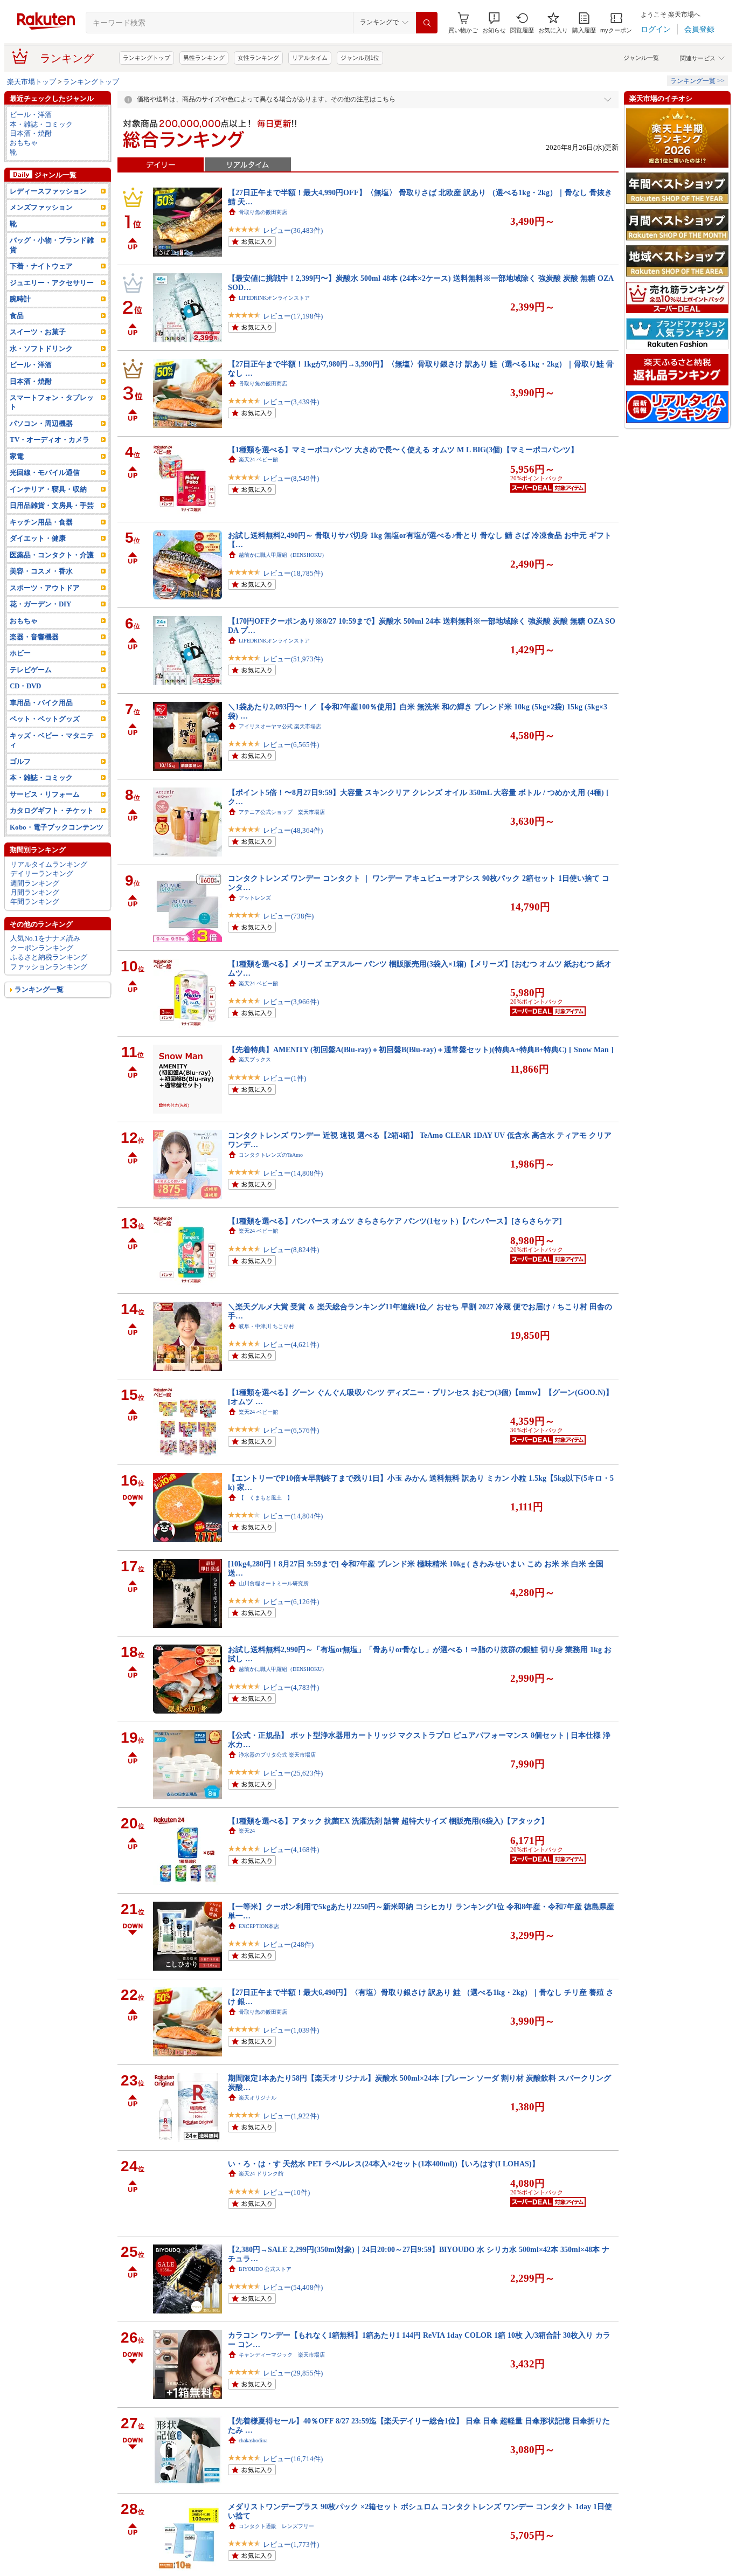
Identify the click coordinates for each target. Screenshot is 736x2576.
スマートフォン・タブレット (52, 402)
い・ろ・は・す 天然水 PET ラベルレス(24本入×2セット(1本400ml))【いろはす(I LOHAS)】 (384, 2164)
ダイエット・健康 (38, 538)
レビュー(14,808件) (293, 1173)
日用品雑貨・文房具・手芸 (52, 505)
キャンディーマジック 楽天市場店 (282, 2355)
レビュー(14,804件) (293, 1516)
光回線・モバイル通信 (45, 472)
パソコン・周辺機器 (41, 423)
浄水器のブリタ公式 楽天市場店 (277, 1755)
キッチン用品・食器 (41, 522)
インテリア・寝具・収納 (48, 489)
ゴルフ (20, 761)
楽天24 (247, 1831)
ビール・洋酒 (31, 115)
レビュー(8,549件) (291, 478)
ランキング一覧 (39, 989)
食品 (17, 316)
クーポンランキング (42, 948)
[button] (494, 23)
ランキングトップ (147, 58)
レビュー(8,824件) (291, 1250)
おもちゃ (24, 143)
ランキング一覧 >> (697, 81)
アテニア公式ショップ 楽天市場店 (282, 812)
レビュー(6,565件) (291, 745)
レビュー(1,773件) (291, 2544)
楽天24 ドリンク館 (261, 2174)
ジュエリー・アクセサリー (52, 283)
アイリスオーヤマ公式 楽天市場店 (280, 726)
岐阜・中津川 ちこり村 (266, 1326)
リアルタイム (310, 58)
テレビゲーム (31, 670)
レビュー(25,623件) (293, 1773)
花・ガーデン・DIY (40, 604)
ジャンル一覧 (641, 58)
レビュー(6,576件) (291, 1430)
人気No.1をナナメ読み (45, 938)
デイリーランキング (42, 873)
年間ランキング (35, 902)
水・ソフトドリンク (41, 348)
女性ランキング (258, 58)
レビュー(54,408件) (293, 2287)
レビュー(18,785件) (293, 573)
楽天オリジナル (258, 2098)
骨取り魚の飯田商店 (263, 212)
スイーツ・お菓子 (38, 332)
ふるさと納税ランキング (49, 957)
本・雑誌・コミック (41, 124)
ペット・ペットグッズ (45, 719)
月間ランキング (35, 892)
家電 (17, 456)
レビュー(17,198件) (293, 316)
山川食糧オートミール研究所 (274, 1583)
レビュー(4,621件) (291, 1345)
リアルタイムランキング (49, 864)
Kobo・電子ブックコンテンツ (57, 827)
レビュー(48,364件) (293, 830)
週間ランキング (35, 883)
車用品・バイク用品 (41, 703)
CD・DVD (25, 686)
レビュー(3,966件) (291, 1002)
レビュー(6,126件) (291, 1602)
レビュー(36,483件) (293, 230)
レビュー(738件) (288, 916)
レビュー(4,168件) (291, 1850)
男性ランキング (204, 58)
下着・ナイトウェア (41, 266)
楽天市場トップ (32, 82)
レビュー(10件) (286, 2192)
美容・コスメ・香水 (41, 571)
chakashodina (253, 2440)
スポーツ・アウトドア (45, 588)
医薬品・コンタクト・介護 (52, 555)
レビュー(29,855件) (293, 2373)
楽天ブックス (255, 1059)
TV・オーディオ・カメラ (50, 440)
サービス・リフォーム (45, 794)
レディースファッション (48, 191)
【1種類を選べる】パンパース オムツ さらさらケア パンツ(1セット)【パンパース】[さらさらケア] (395, 1221)
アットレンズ (255, 898)
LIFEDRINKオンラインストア (274, 298)
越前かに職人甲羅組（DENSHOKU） (283, 555)
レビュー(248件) (288, 1945)
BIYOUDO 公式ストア (265, 2269)
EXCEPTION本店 (259, 1926)
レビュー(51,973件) (293, 659)
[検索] (427, 23)
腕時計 (20, 299)
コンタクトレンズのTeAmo (271, 1155)
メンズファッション (41, 207)
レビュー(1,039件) (291, 2030)
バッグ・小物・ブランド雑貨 (52, 245)
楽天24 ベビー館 (258, 460)
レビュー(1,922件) (291, 2116)
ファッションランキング (49, 967)
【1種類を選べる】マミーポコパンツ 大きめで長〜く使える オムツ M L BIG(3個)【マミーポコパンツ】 (403, 450)
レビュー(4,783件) (291, 1687)
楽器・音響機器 (34, 637)
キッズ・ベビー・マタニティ (52, 740)
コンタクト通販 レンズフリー (276, 2526)
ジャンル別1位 (360, 58)
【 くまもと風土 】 (266, 1498)
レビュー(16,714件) (293, 2459)
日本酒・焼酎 (31, 133)
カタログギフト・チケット (52, 810)
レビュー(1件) (284, 1078)
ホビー (20, 653)
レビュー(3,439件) (291, 402)
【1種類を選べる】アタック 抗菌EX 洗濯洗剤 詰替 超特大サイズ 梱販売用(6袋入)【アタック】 (388, 1821)
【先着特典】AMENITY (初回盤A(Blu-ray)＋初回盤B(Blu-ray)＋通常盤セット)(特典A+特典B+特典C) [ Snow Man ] (421, 1049)
